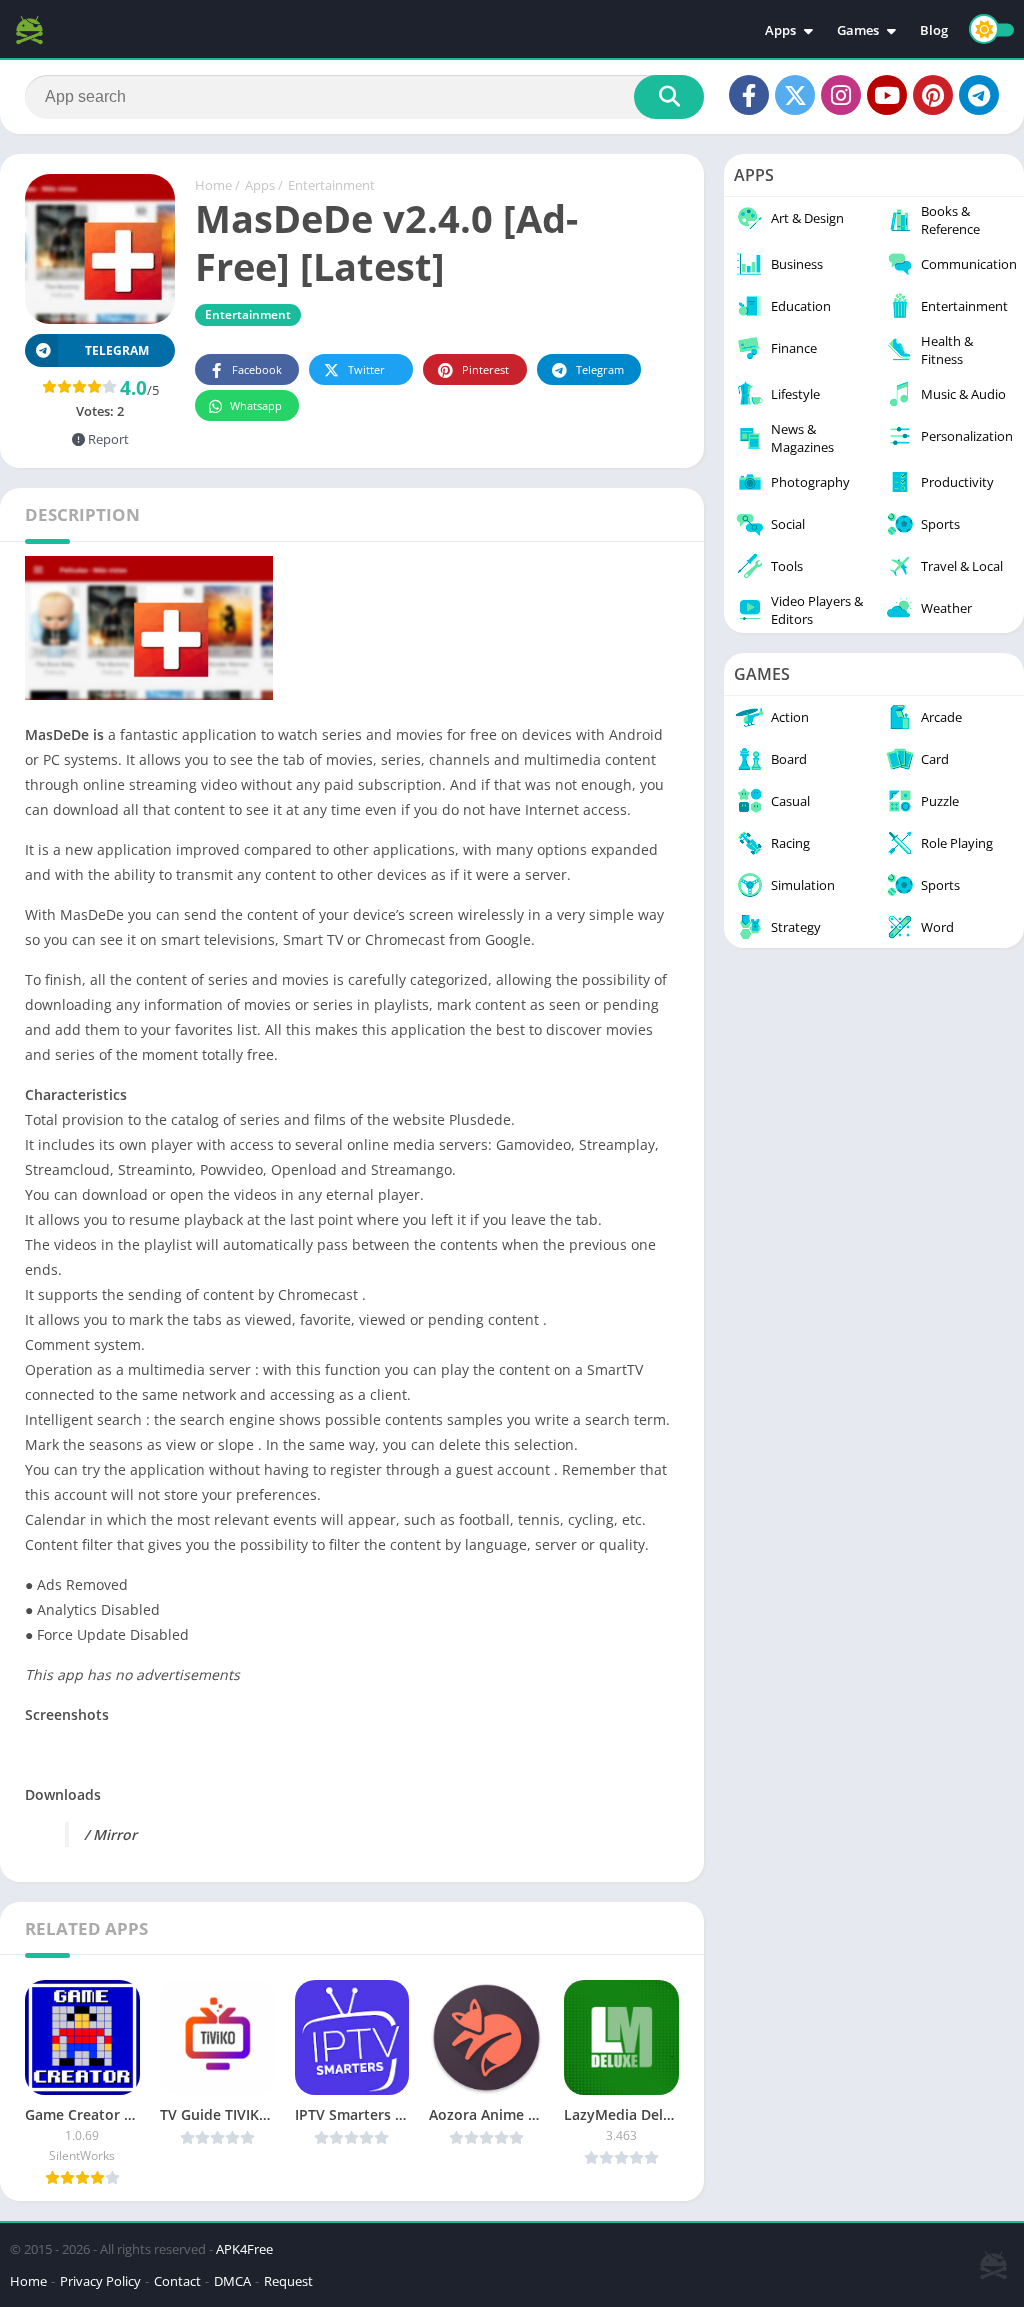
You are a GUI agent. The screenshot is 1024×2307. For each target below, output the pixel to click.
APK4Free (244, 2249)
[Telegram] (979, 95)
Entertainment (331, 185)
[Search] (669, 97)
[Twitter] (795, 95)
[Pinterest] (933, 95)
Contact (177, 2281)
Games (858, 30)
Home (213, 185)
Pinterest (485, 369)
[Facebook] (749, 95)
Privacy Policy (100, 2281)
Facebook (257, 369)
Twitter (366, 369)
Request (288, 2281)
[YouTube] (887, 95)
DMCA (232, 2281)
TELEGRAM (117, 350)
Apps (780, 30)
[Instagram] (841, 95)
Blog (934, 30)
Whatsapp (256, 405)
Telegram (600, 369)
